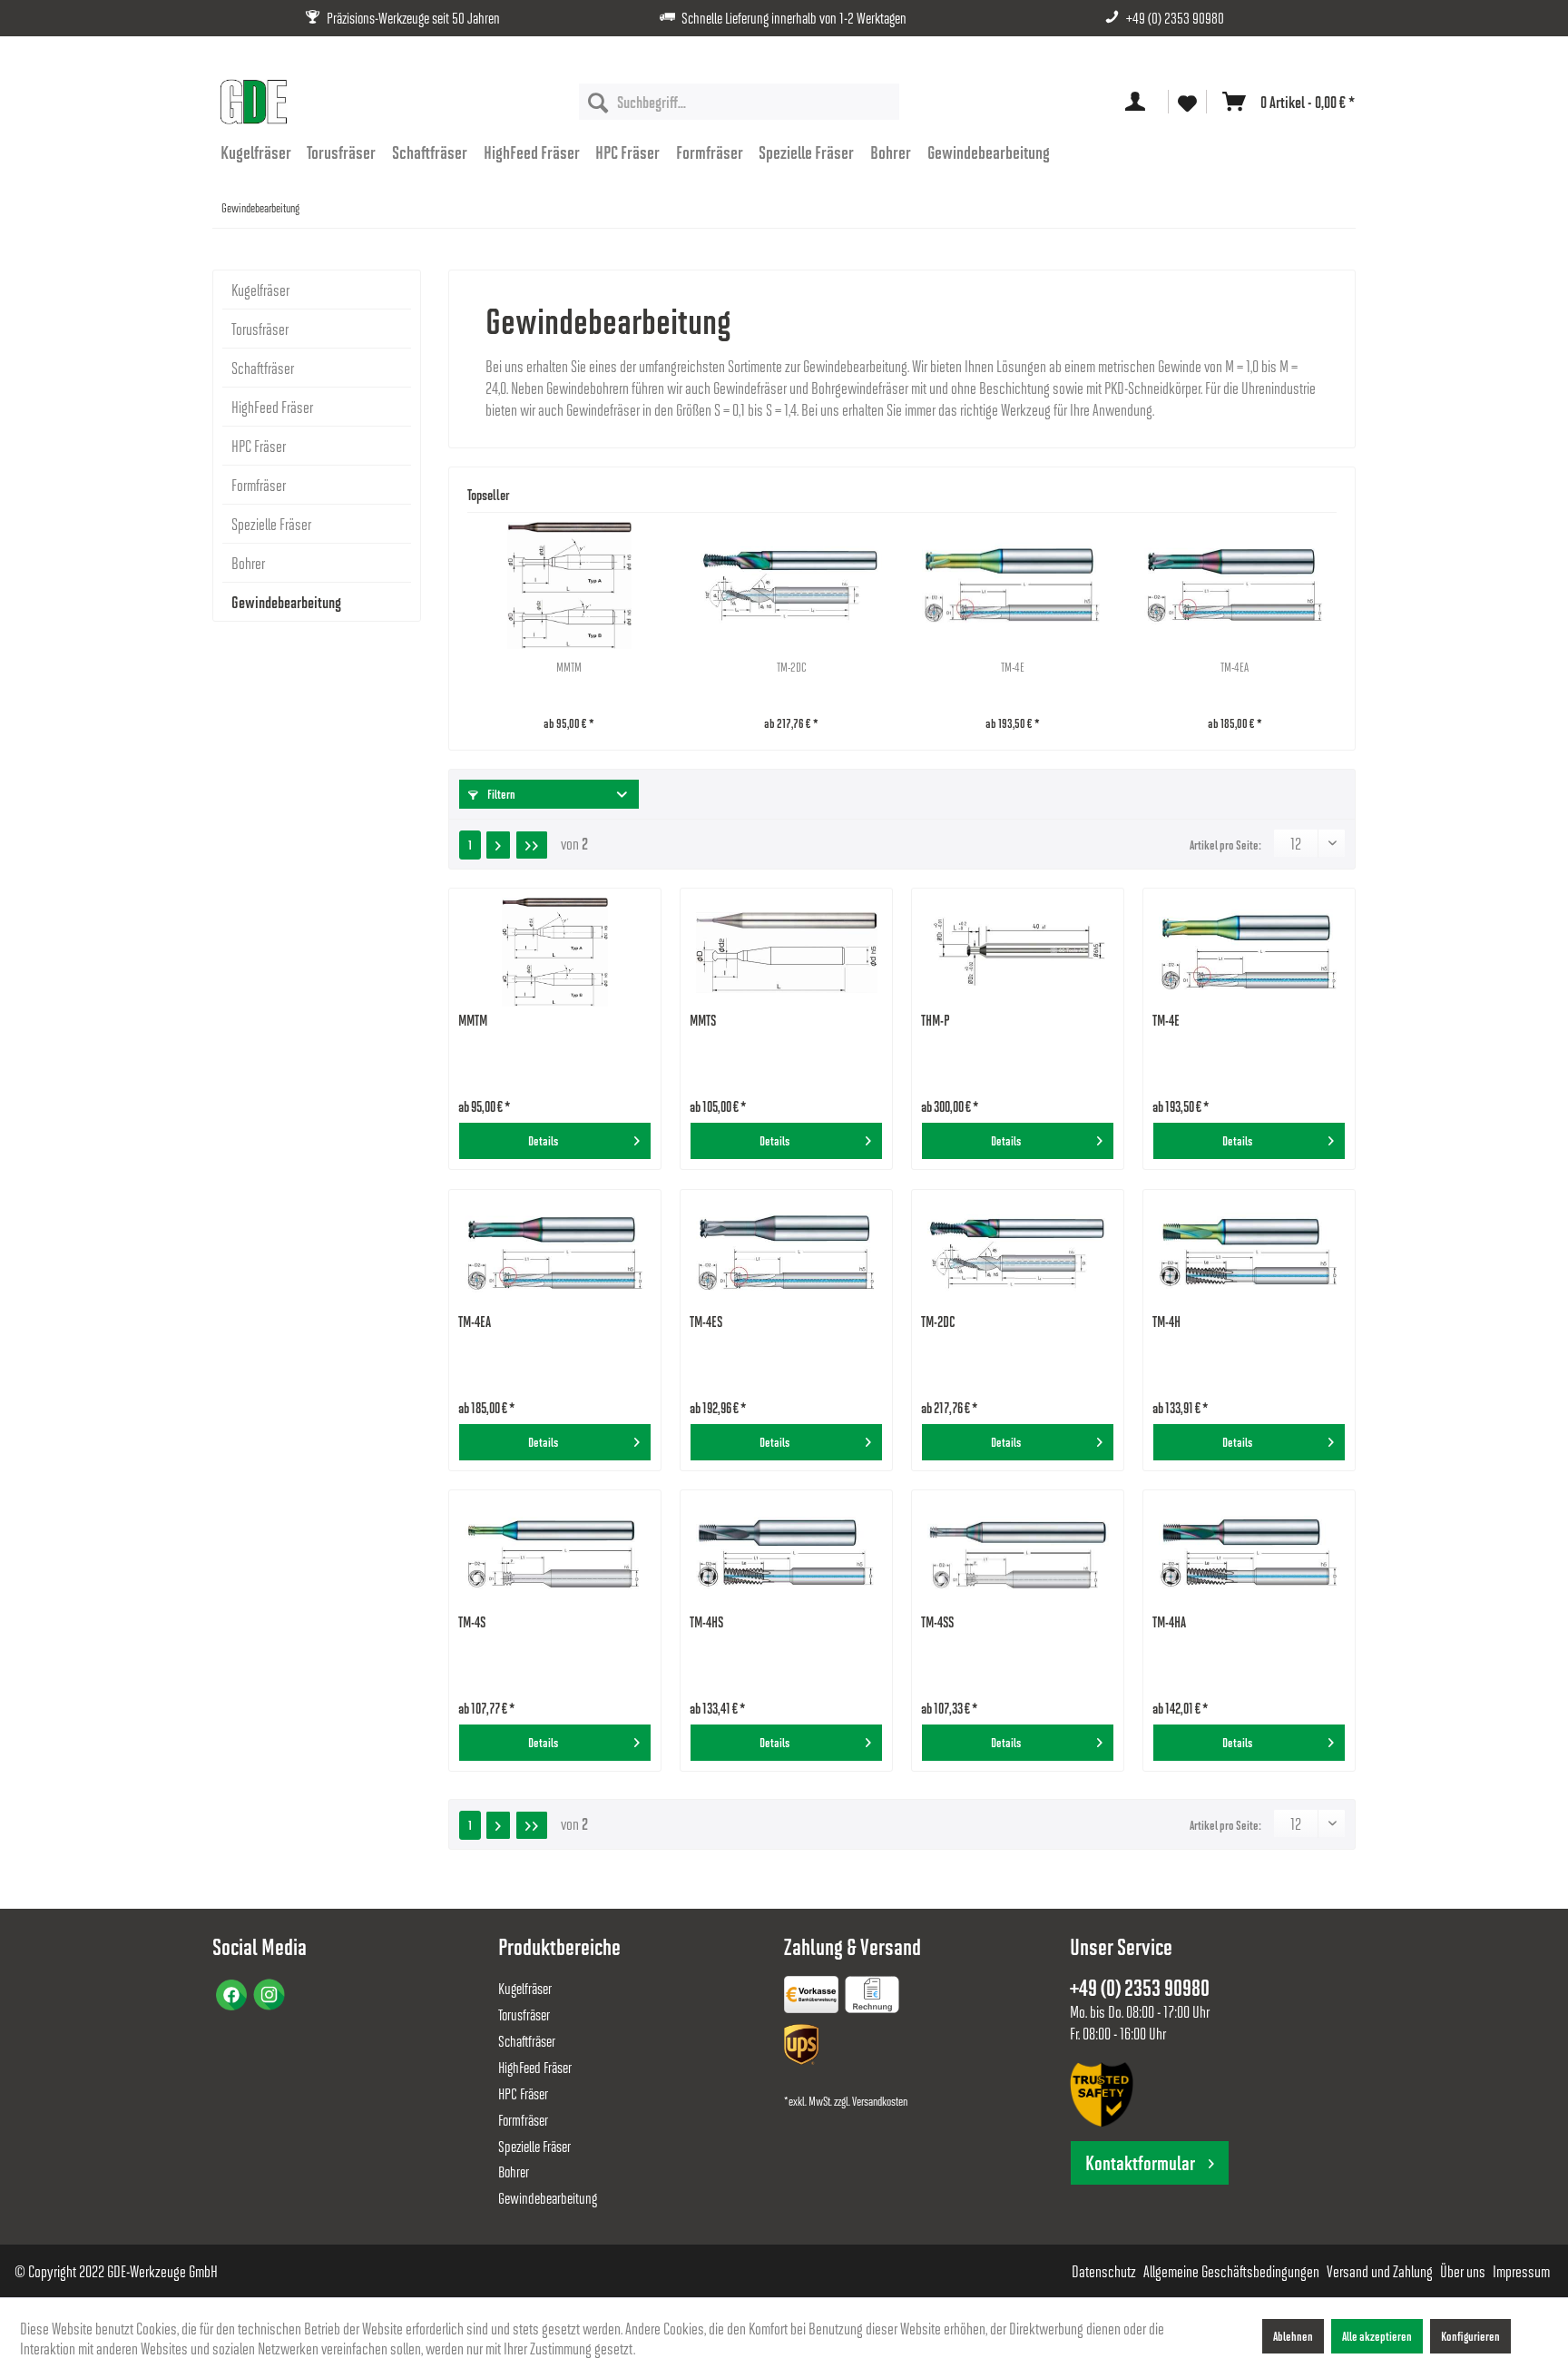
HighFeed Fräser (272, 407)
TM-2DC (791, 667)
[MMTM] (569, 585)
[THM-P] (1018, 952)
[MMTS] (786, 952)
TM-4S (472, 1621)
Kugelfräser (260, 290)
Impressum (1521, 2271)
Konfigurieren (1470, 2336)
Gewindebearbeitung (286, 602)
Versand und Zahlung (1380, 2271)
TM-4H (1166, 1321)
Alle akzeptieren (1377, 2336)
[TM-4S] (555, 1554)
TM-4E (1013, 667)
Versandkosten (880, 2101)
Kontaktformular (1140, 2162)
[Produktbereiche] (813, 1998)
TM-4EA (1235, 667)
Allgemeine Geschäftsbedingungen (1231, 2271)
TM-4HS (706, 1621)
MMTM (569, 667)
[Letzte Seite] (532, 845)
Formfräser (259, 485)
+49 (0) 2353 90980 (1175, 18)
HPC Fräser (259, 446)
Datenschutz (1104, 2271)
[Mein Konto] (1139, 102)
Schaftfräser (263, 368)
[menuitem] (739, 102)
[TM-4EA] (1235, 585)
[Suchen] (598, 102)
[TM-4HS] (786, 1554)
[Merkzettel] (1187, 102)
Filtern (500, 794)
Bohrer (248, 563)
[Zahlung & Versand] (803, 2048)
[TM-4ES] (786, 1253)
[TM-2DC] (792, 585)
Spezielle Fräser (271, 524)
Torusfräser (260, 329)
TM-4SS (937, 1621)
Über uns (1463, 2271)
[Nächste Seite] (498, 845)
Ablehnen (1293, 2336)
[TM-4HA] (1249, 1554)
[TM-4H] (1249, 1253)
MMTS (703, 1020)
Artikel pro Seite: (1225, 845)
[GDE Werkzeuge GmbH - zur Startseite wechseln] (253, 102)
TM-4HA (1169, 1621)
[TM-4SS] (1018, 1554)
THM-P (936, 1020)
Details (543, 1140)
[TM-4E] (1013, 585)
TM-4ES (706, 1321)
